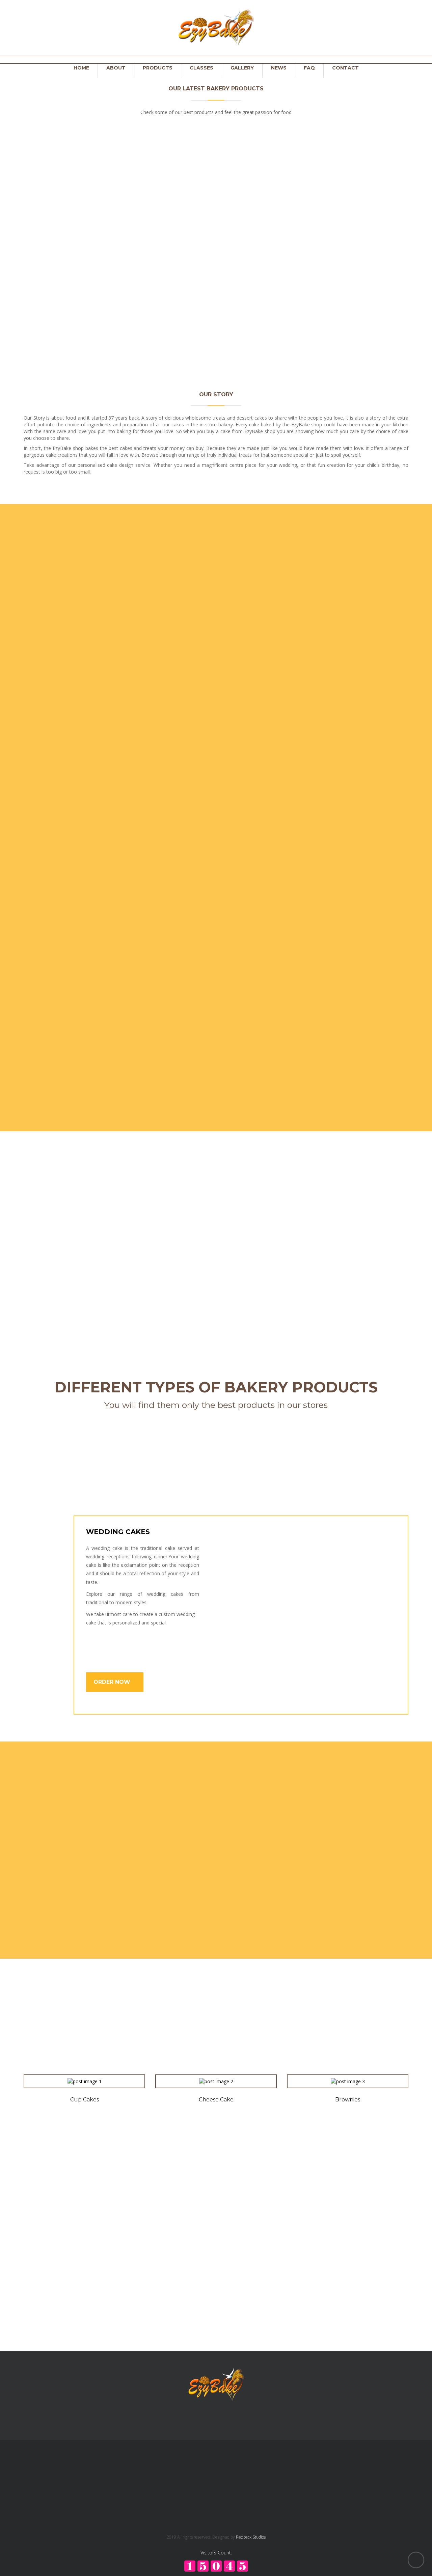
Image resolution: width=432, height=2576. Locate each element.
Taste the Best (304, 1894)
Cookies (249, 1261)
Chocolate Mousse (348, 2044)
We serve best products (322, 1769)
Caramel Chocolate (364, 140)
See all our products (216, 348)
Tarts (51, 1261)
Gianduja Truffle (167, 140)
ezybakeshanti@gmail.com (158, 2504)
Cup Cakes (68, 296)
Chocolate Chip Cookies (167, 296)
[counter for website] (216, 2565)
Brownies (315, 1261)
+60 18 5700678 (147, 2473)
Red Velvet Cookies (85, 2044)
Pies (364, 296)
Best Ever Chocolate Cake (216, 2044)
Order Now (113, 1682)
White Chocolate (265, 115)
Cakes (183, 1261)
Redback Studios (251, 2537)
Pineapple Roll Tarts (265, 296)
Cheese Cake (216, 2100)
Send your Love (305, 1832)
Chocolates (117, 1261)
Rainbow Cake (68, 140)
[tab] (43, 1521)
